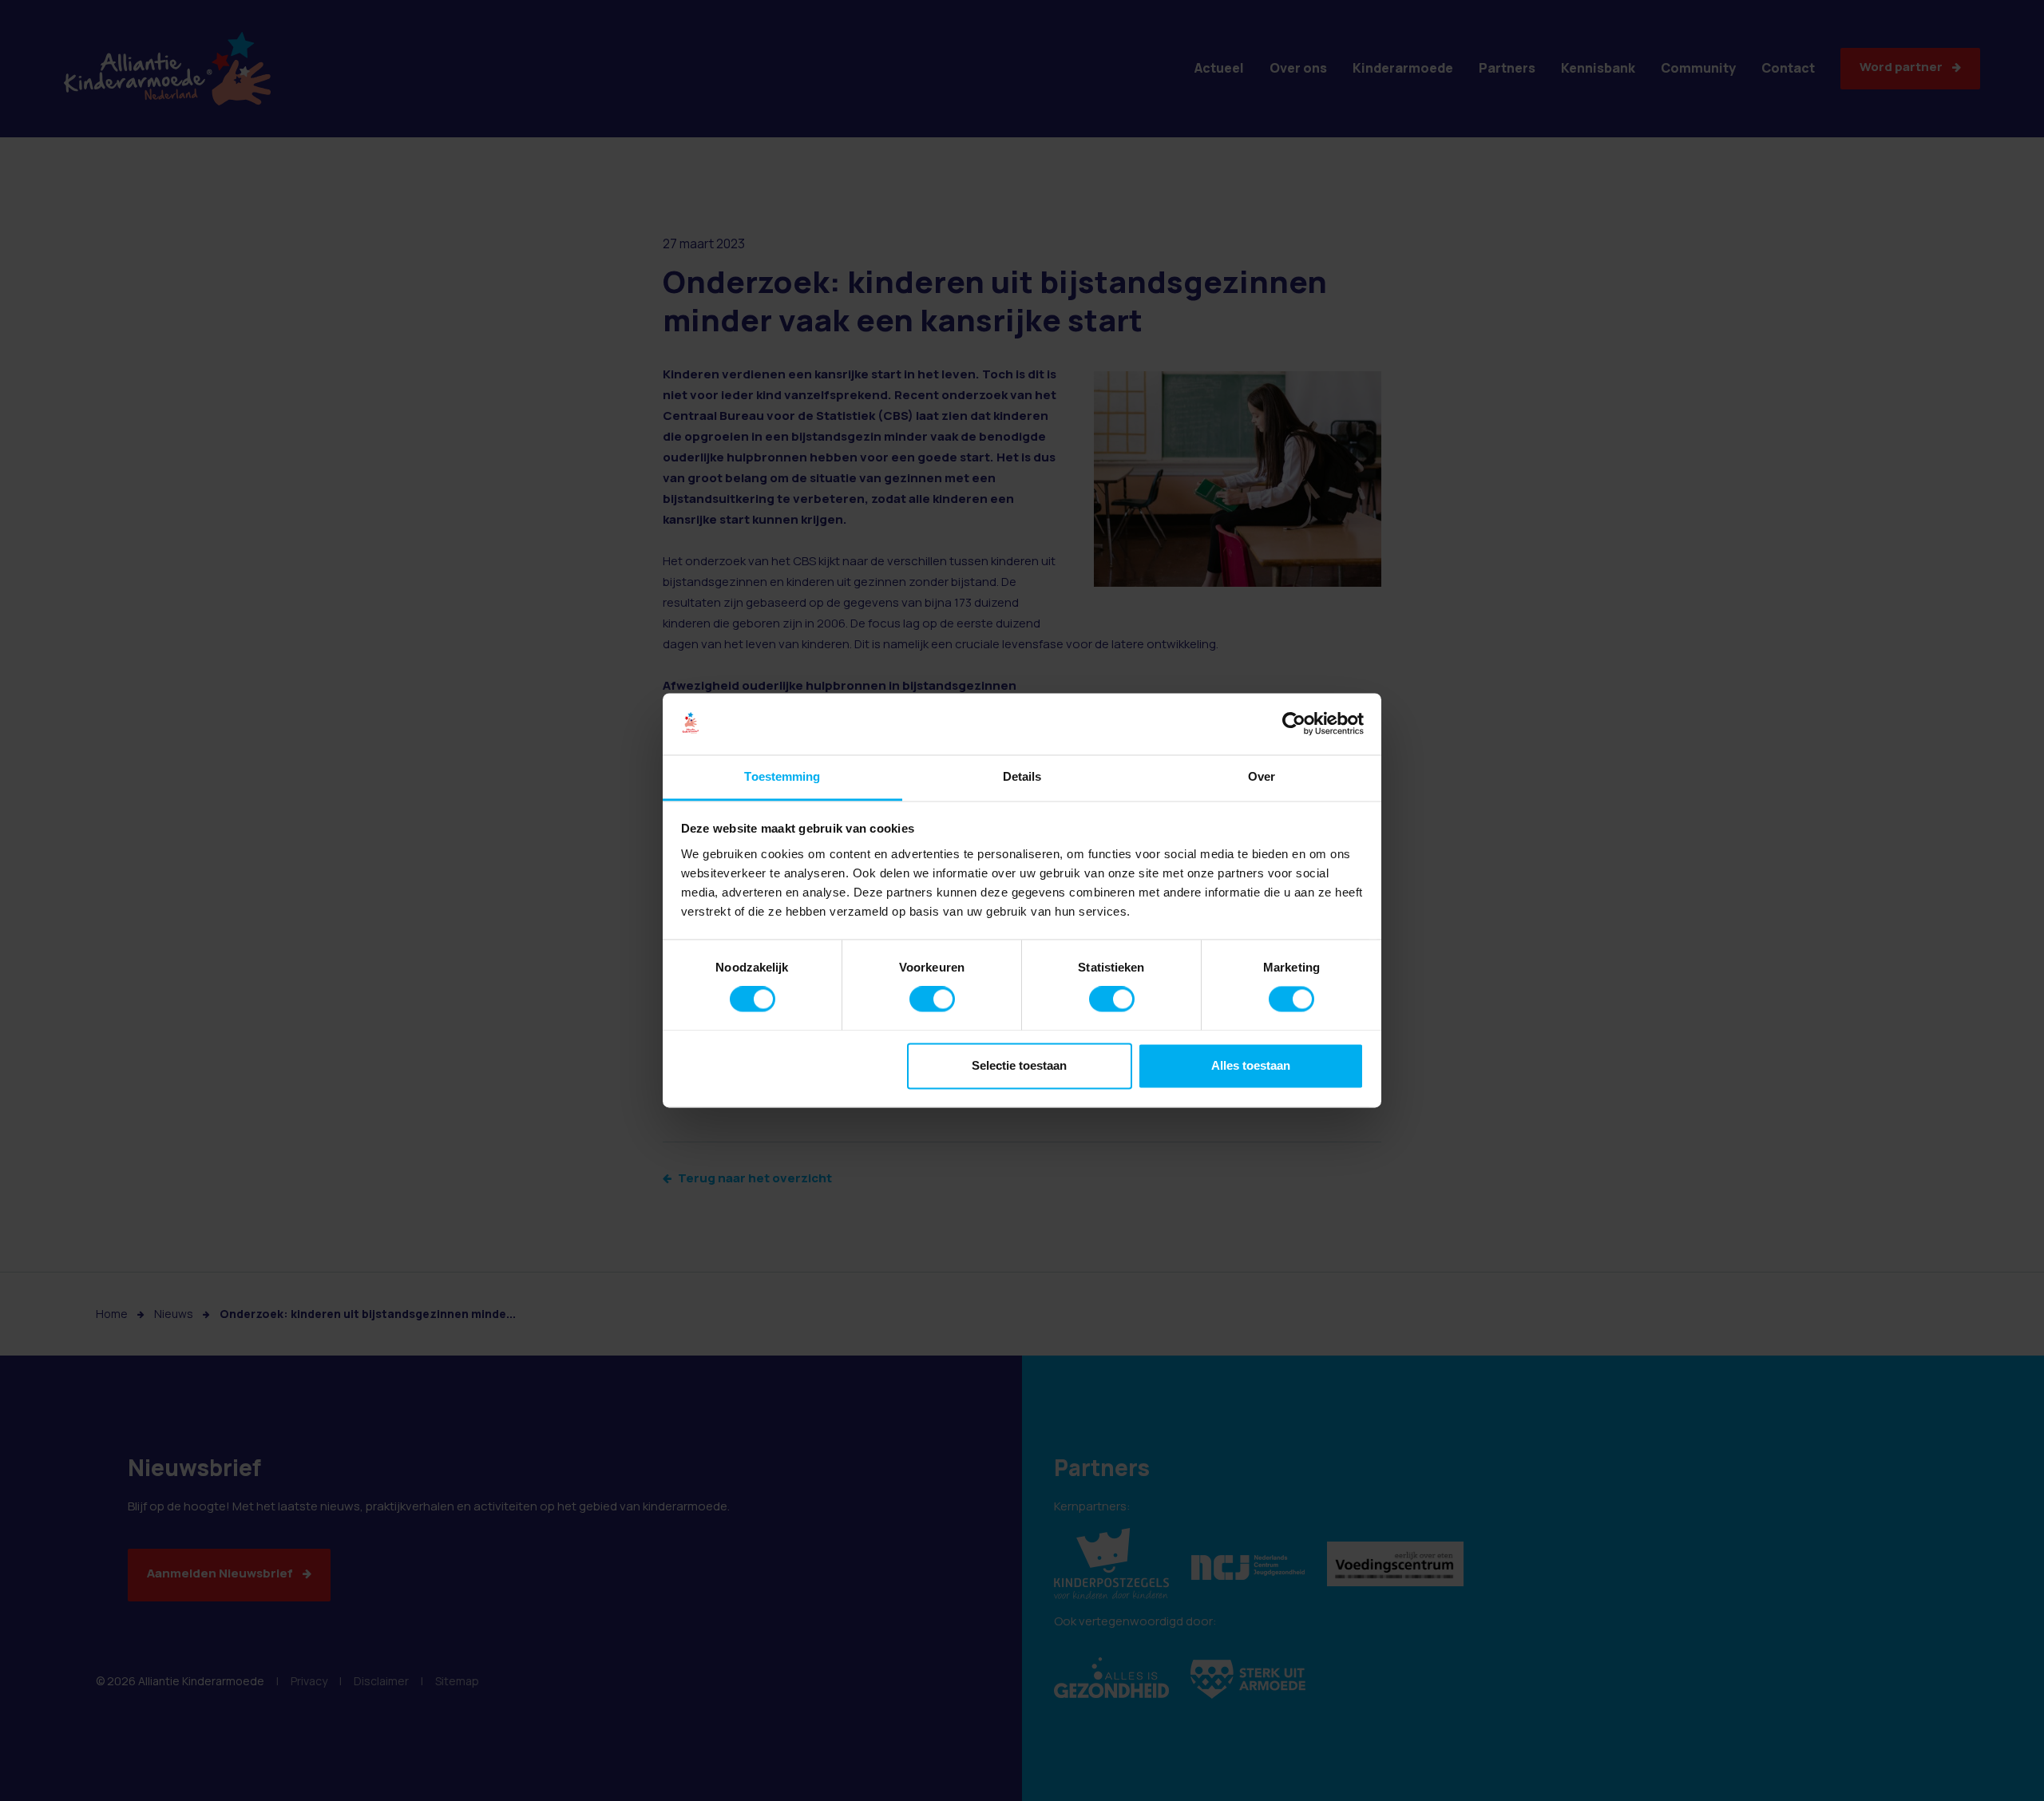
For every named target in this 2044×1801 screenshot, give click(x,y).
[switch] (932, 999)
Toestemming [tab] (782, 776)
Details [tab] (1022, 776)
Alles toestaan (1251, 1065)
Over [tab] (1262, 776)
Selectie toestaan (1019, 1065)
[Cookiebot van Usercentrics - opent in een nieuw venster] (1294, 724)
